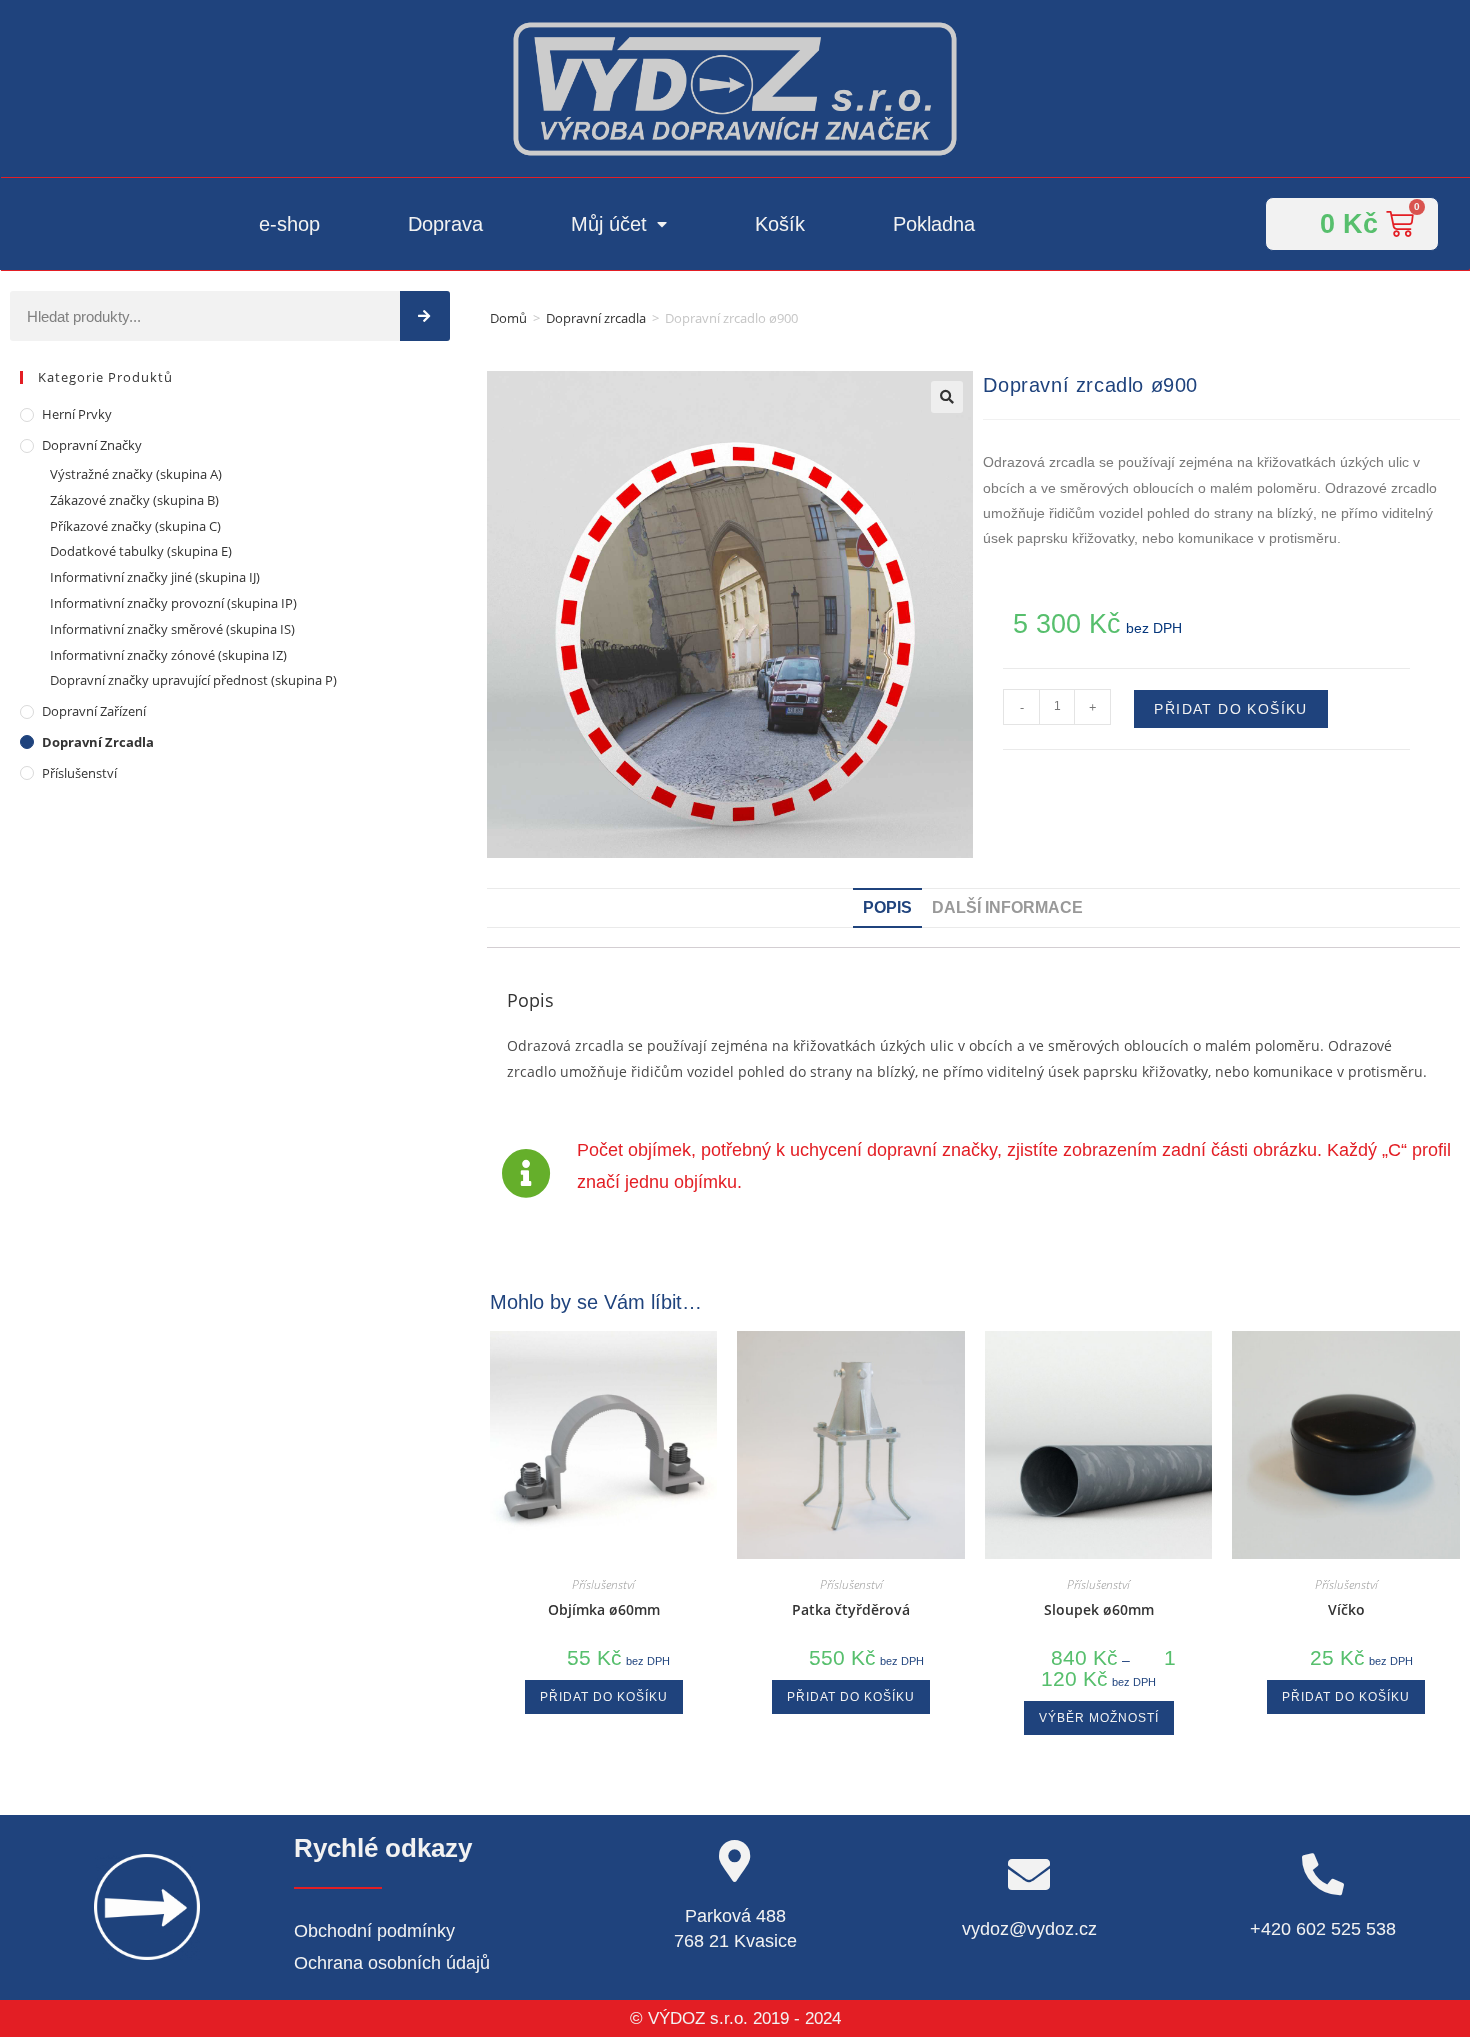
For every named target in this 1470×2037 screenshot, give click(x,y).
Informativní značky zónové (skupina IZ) (168, 655)
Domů (508, 318)
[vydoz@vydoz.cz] (1029, 1874)
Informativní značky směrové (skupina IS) (172, 629)
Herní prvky (77, 414)
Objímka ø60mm (604, 1609)
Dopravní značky (92, 445)
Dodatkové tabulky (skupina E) (141, 551)
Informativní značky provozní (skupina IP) (173, 603)
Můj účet (609, 224)
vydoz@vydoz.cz (1029, 1929)
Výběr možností (1099, 1718)
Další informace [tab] (1007, 907)
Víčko (1346, 1609)
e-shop (289, 224)
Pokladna (934, 224)
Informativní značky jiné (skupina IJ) (155, 577)
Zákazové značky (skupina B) (134, 500)
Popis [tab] (887, 907)
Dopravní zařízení (94, 711)
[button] (947, 397)
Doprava (445, 224)
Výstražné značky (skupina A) (136, 474)
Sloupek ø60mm (1099, 1609)
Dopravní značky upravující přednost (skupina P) (193, 680)
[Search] (425, 316)
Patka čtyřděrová (851, 1609)
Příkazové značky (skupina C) (135, 526)
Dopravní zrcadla (596, 318)
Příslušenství (79, 773)
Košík (780, 224)
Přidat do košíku (1230, 709)
